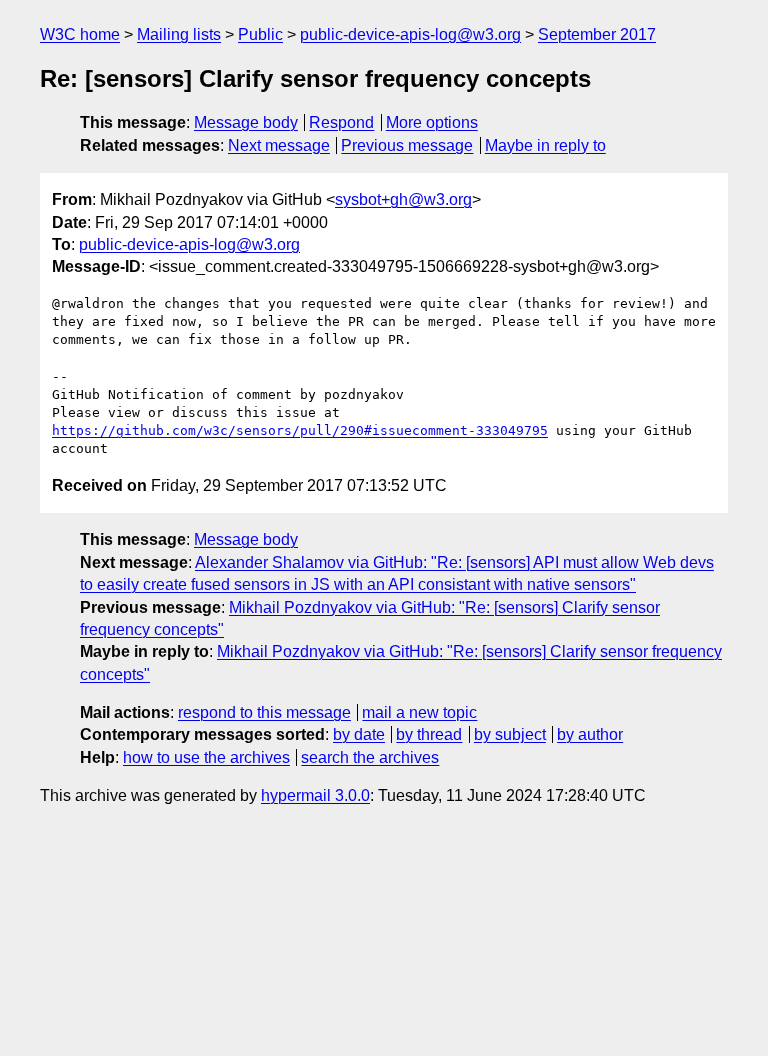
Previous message (407, 145)
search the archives (370, 757)
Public (260, 34)
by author (590, 734)
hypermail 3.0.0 (315, 795)
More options (432, 122)
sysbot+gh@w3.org (403, 199)
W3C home (80, 34)
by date (359, 734)
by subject (510, 734)
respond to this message (264, 712)
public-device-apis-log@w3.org (410, 34)
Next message (279, 145)
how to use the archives (206, 757)
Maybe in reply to (545, 145)
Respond (341, 122)
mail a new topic (419, 712)
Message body (246, 122)
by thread (429, 734)
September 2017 (597, 34)
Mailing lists (179, 34)
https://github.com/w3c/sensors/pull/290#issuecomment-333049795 (300, 430)
